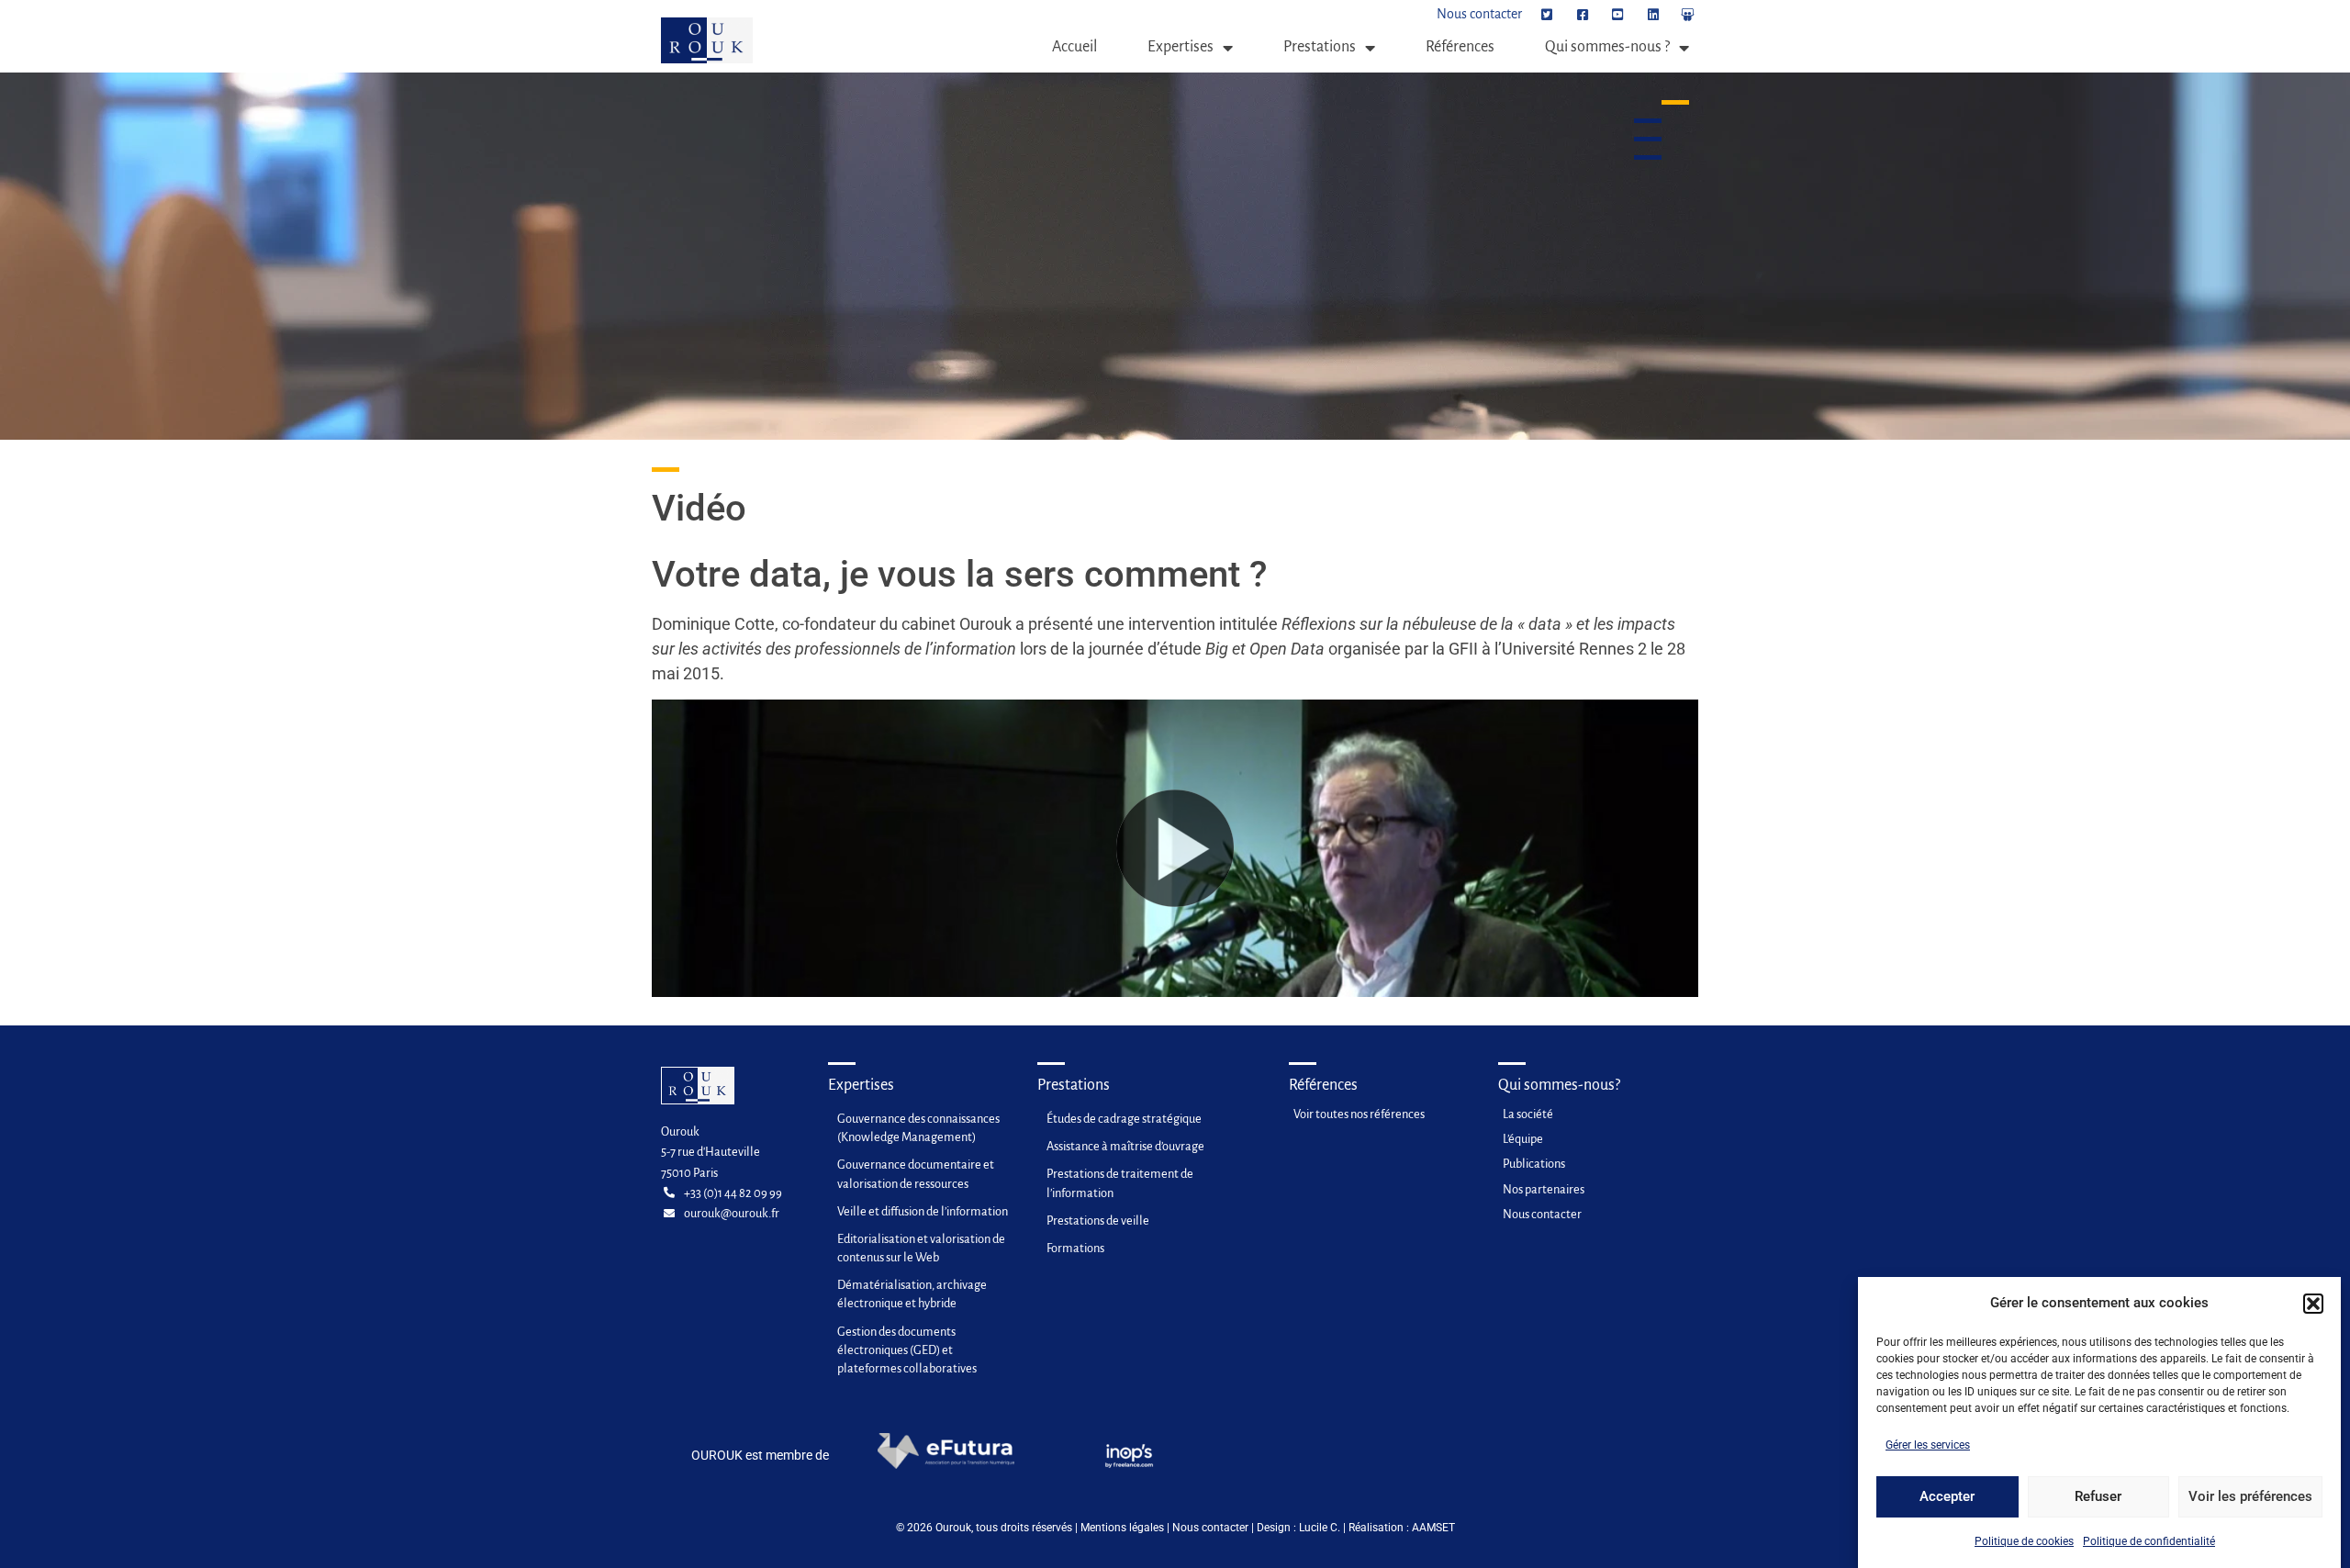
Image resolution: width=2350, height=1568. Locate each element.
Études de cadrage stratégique (1124, 1119)
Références (1460, 47)
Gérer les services (1928, 1445)
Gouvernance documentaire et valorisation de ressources (916, 1174)
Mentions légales (1122, 1528)
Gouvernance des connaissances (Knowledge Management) (918, 1128)
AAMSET (1433, 1528)
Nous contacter (1210, 1528)
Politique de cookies (2024, 1541)
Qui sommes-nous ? (1607, 47)
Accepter (1947, 1497)
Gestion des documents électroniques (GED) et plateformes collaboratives (907, 1350)
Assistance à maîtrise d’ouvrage (1125, 1146)
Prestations (1320, 47)
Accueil (1074, 47)
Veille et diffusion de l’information (923, 1211)
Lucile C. (1320, 1528)
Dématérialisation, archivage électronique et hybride (912, 1294)
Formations (1075, 1248)
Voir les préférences (2250, 1497)
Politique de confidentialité (2149, 1541)
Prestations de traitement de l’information (1120, 1183)
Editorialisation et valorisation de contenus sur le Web (921, 1248)
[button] (2313, 1304)
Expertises (1181, 47)
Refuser (2098, 1497)
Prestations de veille (1098, 1221)
